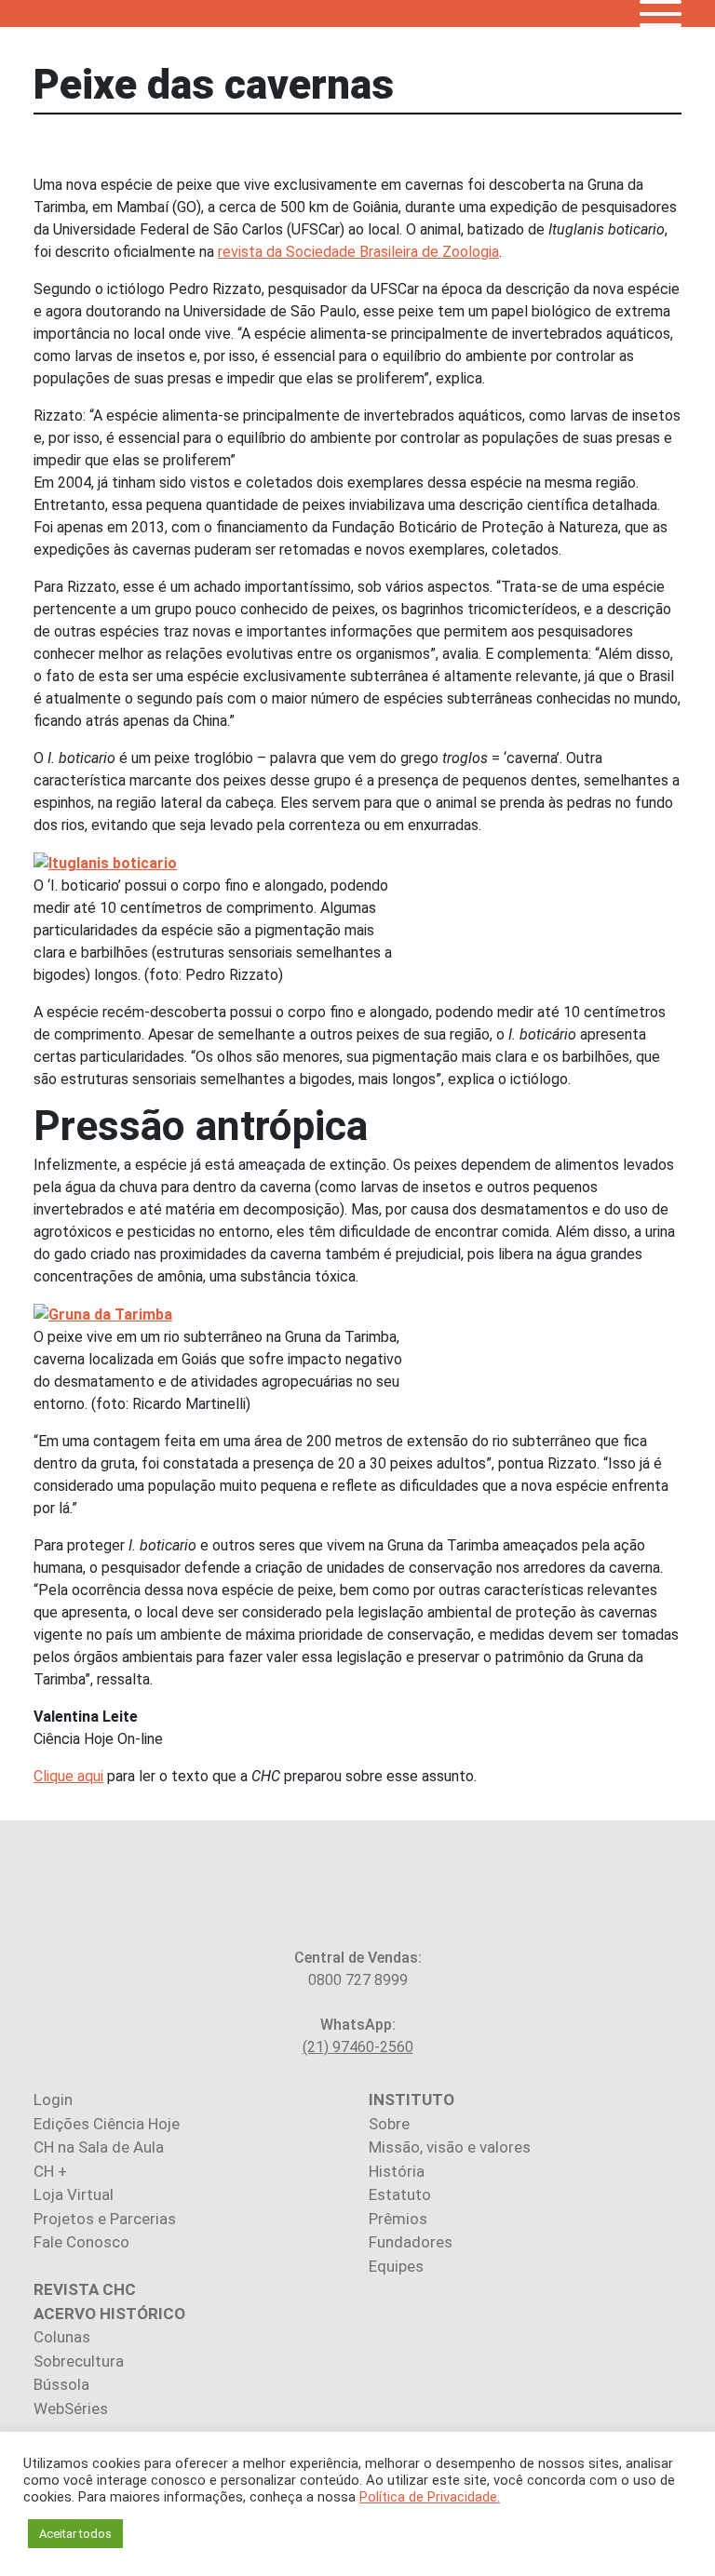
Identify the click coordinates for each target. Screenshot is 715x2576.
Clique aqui (68, 1776)
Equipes (396, 2266)
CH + (50, 2171)
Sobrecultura (79, 2361)
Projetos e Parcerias (105, 2219)
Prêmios (398, 2219)
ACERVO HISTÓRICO (109, 2314)
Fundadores (411, 2242)
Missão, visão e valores (450, 2147)
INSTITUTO (411, 2100)
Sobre (389, 2124)
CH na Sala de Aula (99, 2147)
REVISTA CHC (85, 2289)
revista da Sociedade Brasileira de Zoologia (358, 252)
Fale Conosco (81, 2242)
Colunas (62, 2337)
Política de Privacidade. (430, 2497)
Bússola (61, 2384)
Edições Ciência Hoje (107, 2124)
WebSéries (71, 2408)
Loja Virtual (74, 2194)
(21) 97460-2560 (358, 2047)
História (397, 2171)
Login (53, 2100)
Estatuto (400, 2194)
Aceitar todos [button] (75, 2534)
